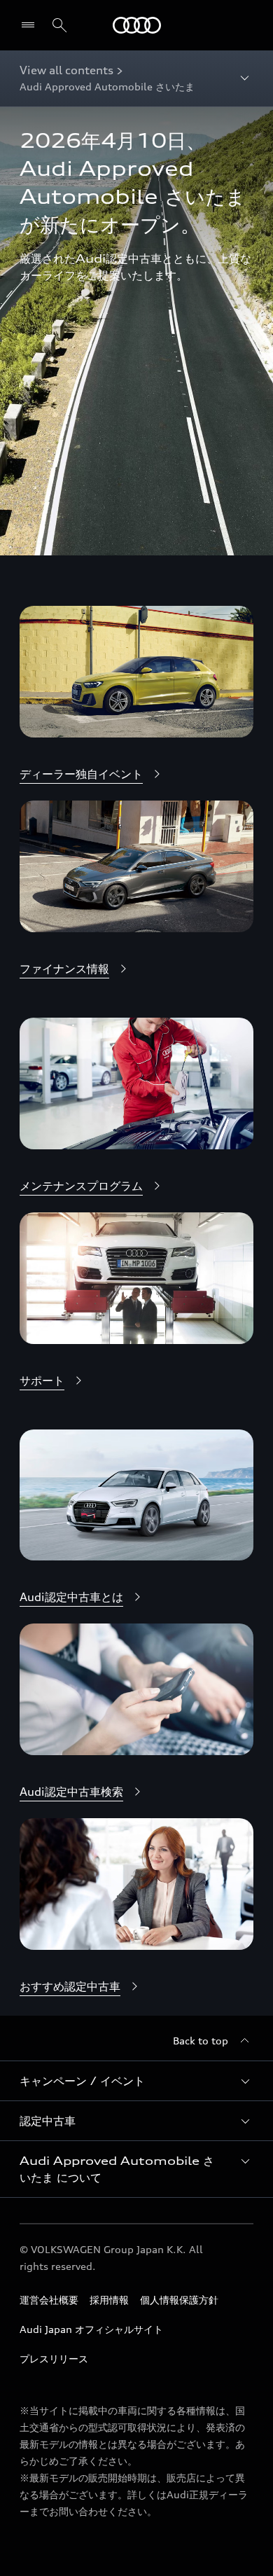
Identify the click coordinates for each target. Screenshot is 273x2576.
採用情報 (109, 2300)
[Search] (59, 25)
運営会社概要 (49, 2300)
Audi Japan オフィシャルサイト (91, 2329)
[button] (136, 2081)
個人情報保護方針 (179, 2300)
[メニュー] (31, 25)
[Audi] (137, 25)
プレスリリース (54, 2359)
